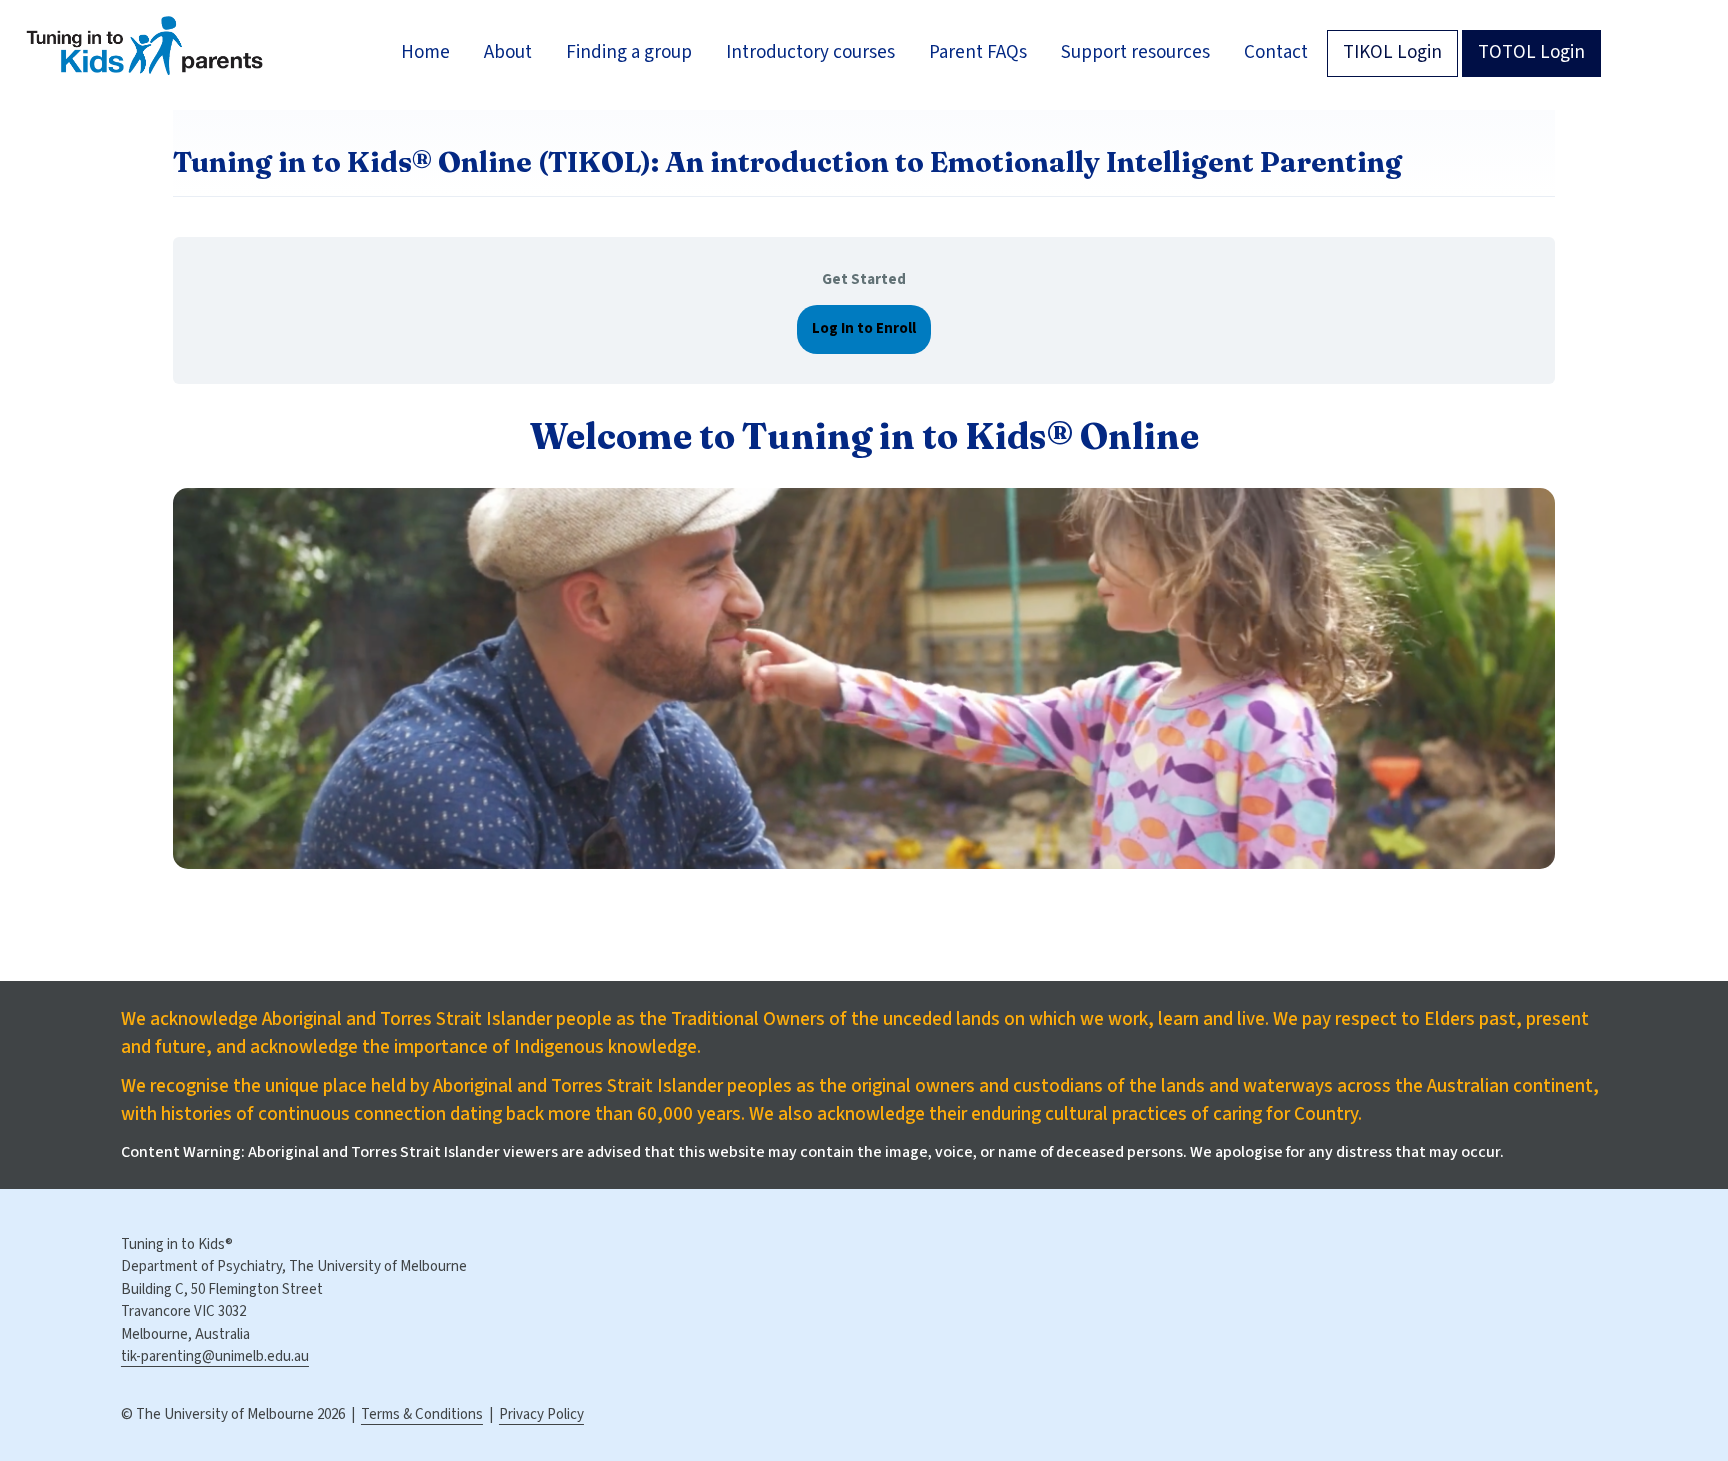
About (508, 52)
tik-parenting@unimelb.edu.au (215, 1356)
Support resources (1135, 52)
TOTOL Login (1531, 52)
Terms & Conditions (422, 1414)
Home (425, 52)
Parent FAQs (978, 52)
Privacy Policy (541, 1414)
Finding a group (629, 52)
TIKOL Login (1392, 52)
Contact (1276, 52)
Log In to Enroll (864, 328)
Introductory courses (810, 52)
